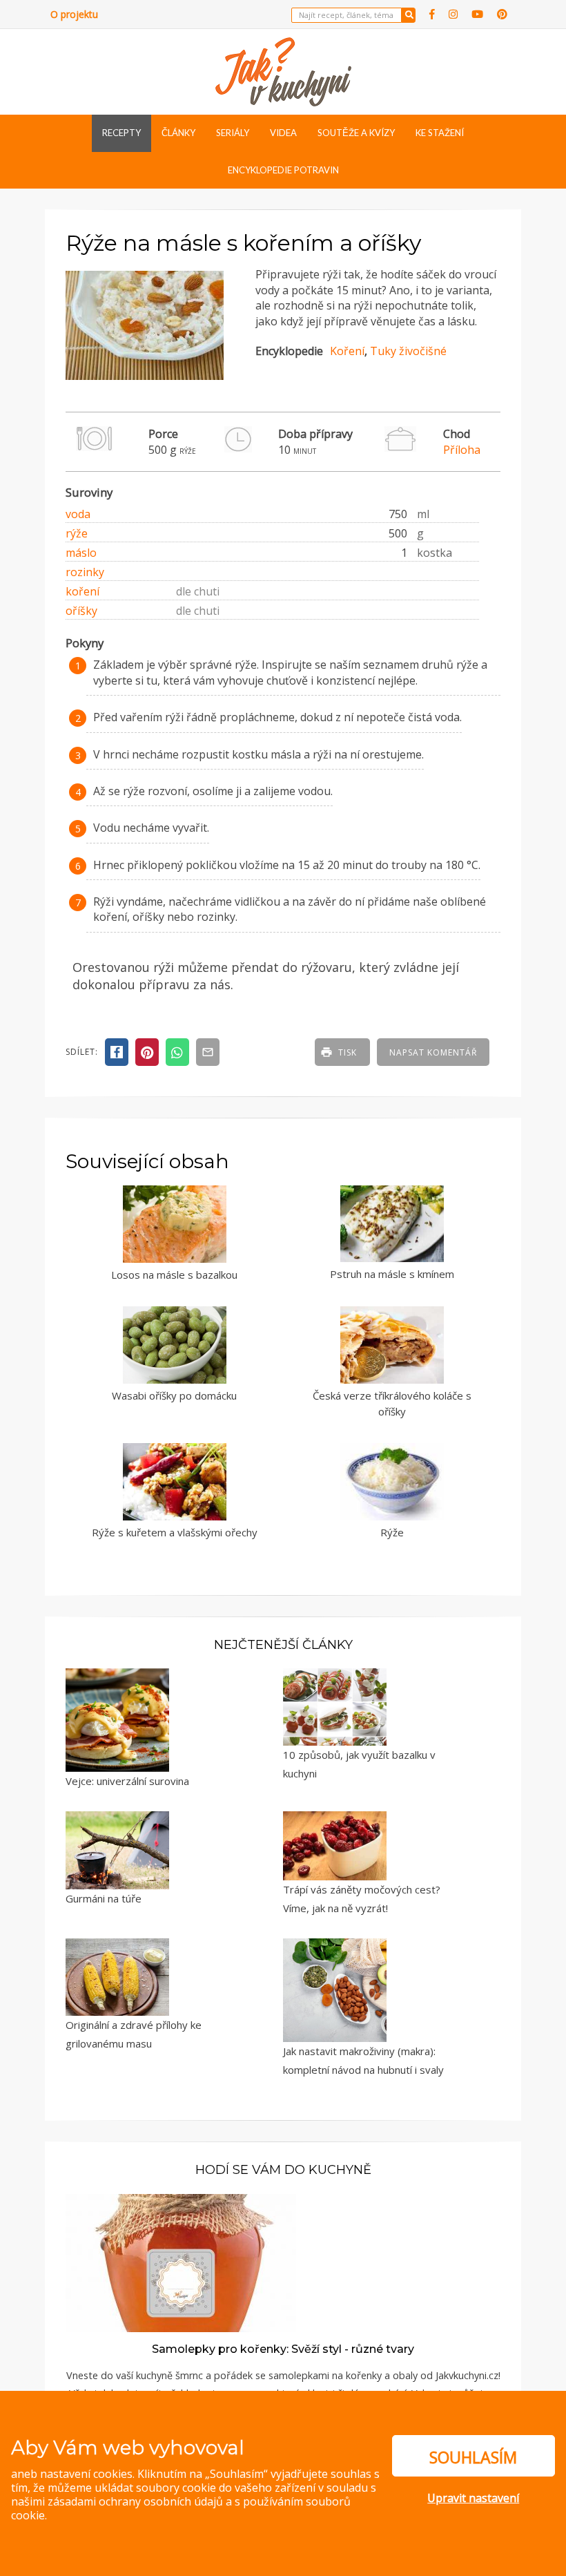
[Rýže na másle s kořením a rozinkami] (145, 380)
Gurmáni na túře (104, 1898)
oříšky (81, 611)
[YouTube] (477, 14)
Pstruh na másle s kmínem (392, 1274)
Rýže (392, 1532)
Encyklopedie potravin (283, 170)
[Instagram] (453, 14)
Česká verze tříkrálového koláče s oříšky (392, 1403)
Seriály (233, 133)
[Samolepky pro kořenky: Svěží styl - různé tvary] (181, 2262)
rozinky (85, 572)
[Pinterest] (502, 14)
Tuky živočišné (408, 351)
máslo (81, 553)
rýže (77, 533)
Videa (283, 133)
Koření (347, 351)
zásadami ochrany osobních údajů (135, 2501)
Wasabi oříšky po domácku (174, 1395)
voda (78, 514)
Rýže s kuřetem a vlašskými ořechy (175, 1532)
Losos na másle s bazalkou (174, 1275)
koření (82, 591)
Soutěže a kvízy (356, 133)
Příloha (462, 450)
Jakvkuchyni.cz (467, 2375)
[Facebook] (432, 14)
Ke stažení (440, 133)
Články (178, 133)
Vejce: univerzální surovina (127, 1781)
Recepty (121, 133)
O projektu (74, 14)
